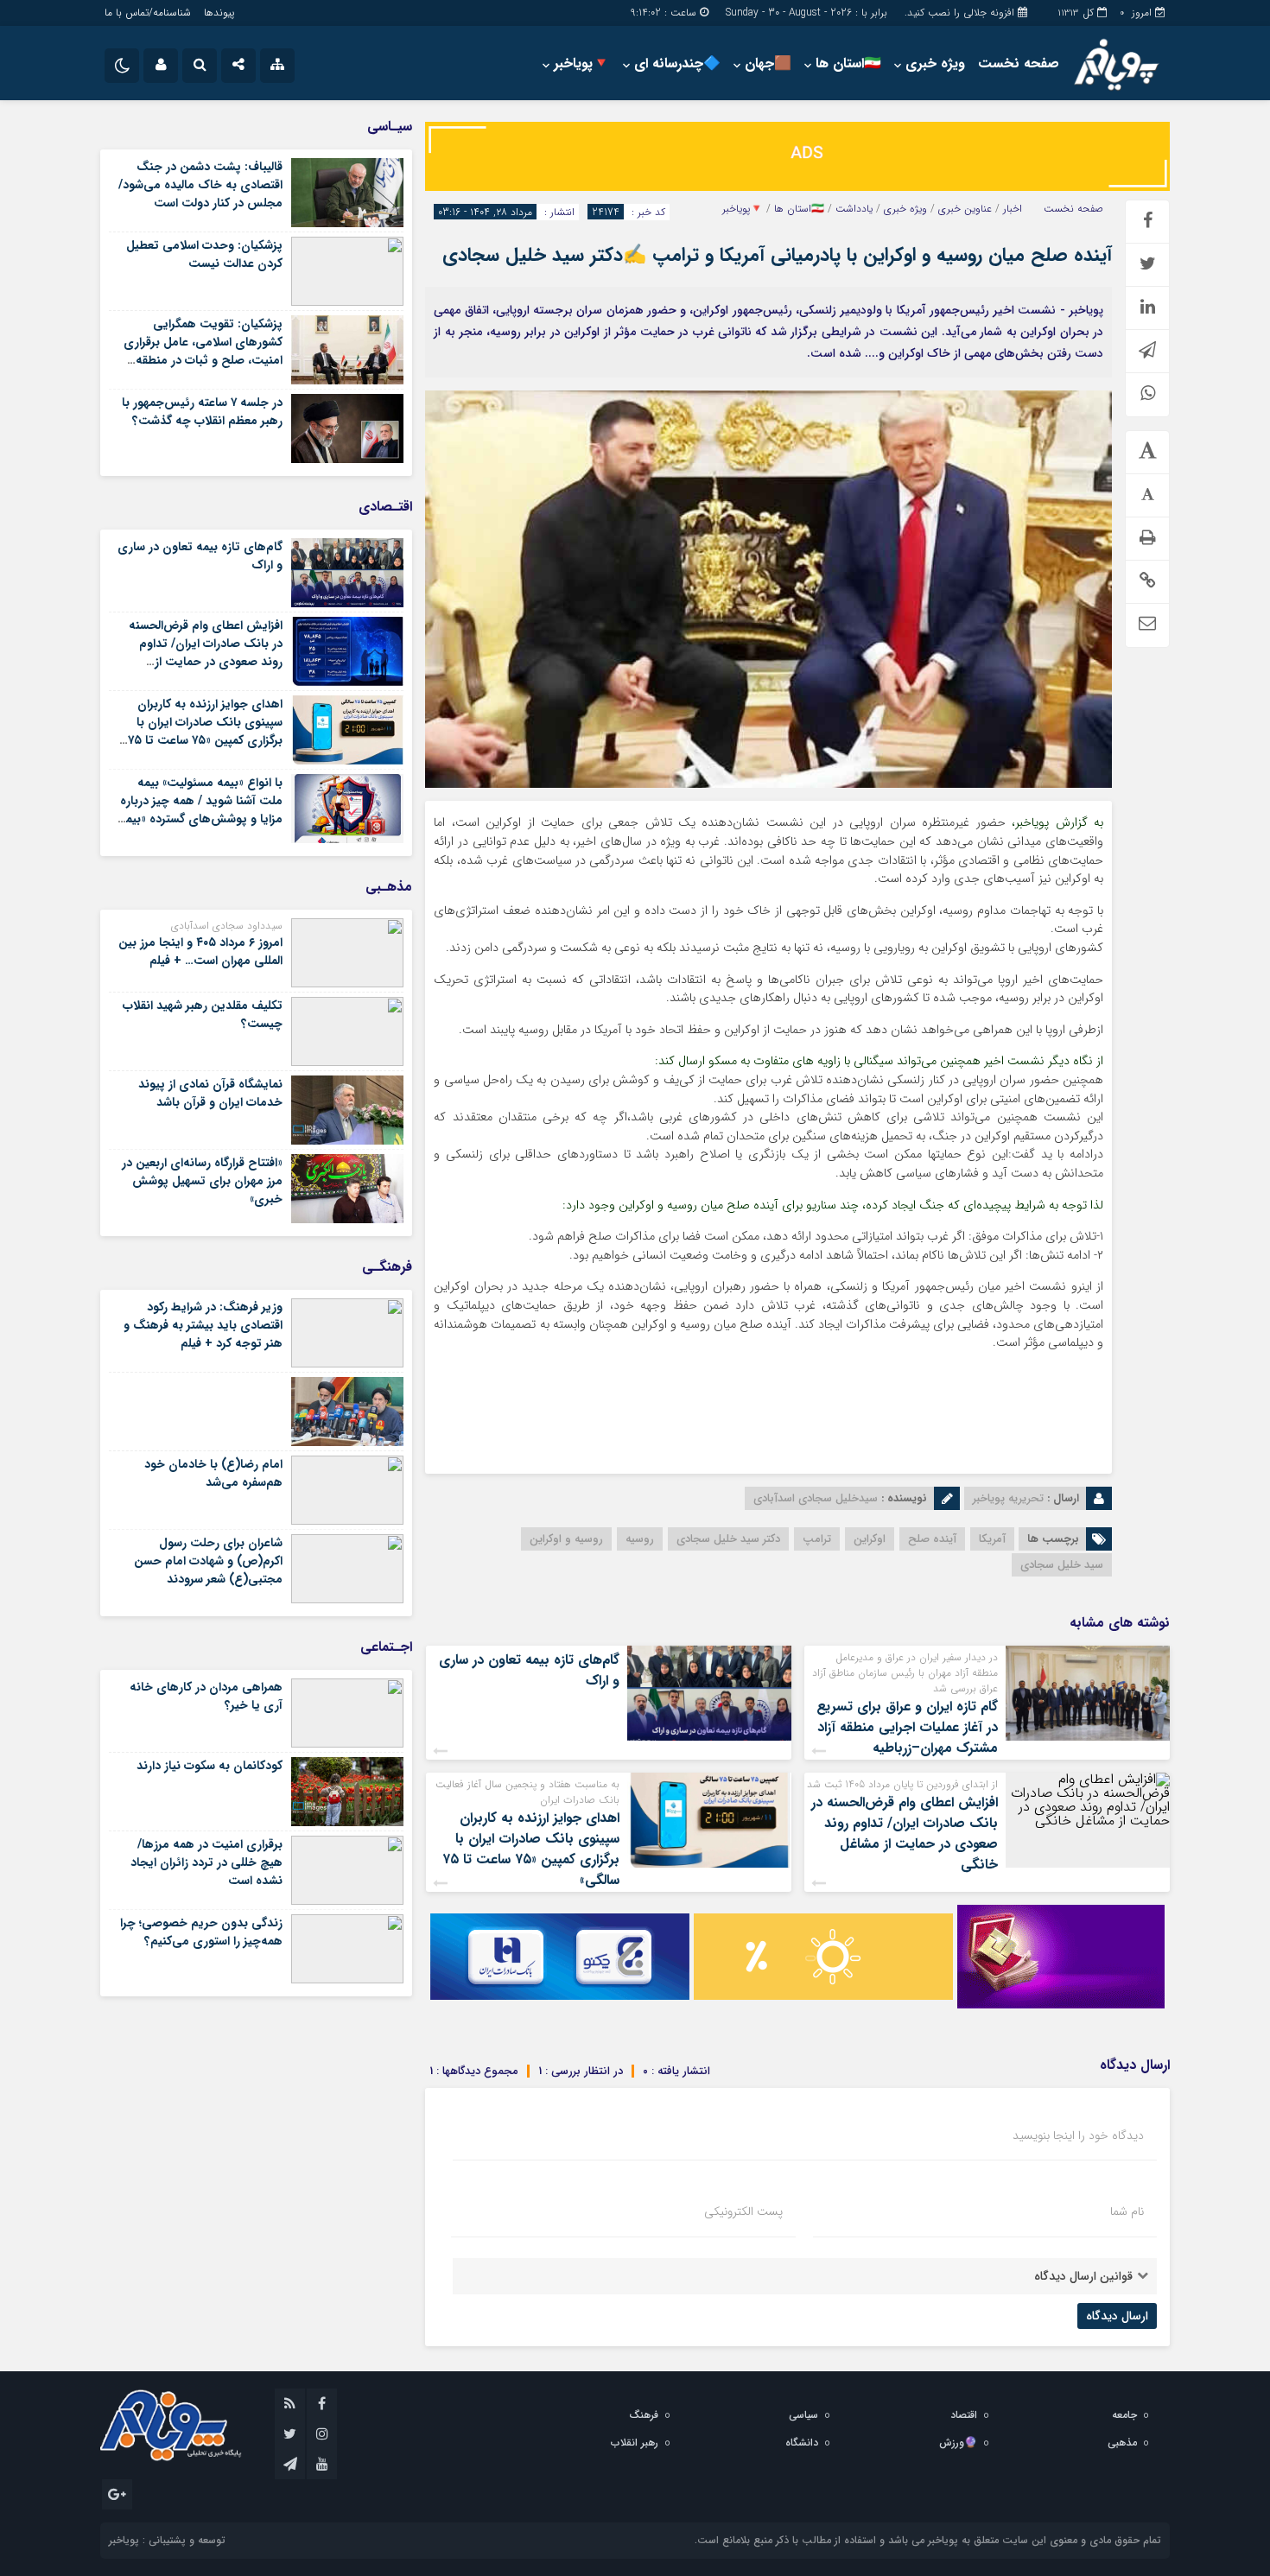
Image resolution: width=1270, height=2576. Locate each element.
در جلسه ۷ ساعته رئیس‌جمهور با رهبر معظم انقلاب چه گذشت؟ (202, 412)
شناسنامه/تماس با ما (148, 13)
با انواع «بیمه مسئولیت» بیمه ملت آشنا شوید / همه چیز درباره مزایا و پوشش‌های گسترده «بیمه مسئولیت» (201, 810)
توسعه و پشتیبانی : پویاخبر (167, 2540)
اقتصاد (964, 2415)
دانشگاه (802, 2443)
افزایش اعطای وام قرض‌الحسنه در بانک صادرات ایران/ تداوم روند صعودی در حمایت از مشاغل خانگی (905, 1834)
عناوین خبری (965, 209)
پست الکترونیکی (743, 2211)
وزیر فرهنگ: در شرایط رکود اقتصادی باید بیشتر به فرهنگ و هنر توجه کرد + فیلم (203, 1325)
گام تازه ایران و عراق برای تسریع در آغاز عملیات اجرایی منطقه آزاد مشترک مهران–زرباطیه (907, 1727)
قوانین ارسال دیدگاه (1083, 2276)
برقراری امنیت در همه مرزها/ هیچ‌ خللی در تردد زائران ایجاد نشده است (206, 1862)
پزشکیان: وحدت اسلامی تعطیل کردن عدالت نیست (204, 254)
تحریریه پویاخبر (1008, 1498)
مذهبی (1122, 2443)
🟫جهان (768, 63)
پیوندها (219, 13)
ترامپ (817, 1539)
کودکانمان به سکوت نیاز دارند (210, 1766)
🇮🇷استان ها (848, 63)
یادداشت (854, 209)
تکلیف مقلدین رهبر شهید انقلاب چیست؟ (203, 1015)
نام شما (1127, 2211)
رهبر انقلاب (635, 2443)
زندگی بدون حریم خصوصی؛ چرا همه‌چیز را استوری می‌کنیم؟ (201, 1932)
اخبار (1013, 209)
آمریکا (992, 1539)
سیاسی (803, 2415)
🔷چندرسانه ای (677, 63)
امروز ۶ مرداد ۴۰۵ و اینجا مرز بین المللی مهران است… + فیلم (200, 952)
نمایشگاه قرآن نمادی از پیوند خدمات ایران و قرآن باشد (210, 1093)
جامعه (1124, 2415)
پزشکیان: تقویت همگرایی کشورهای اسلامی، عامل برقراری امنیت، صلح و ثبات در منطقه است (203, 351)
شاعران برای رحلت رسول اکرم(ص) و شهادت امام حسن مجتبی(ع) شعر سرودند (208, 1561)
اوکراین (870, 1539)
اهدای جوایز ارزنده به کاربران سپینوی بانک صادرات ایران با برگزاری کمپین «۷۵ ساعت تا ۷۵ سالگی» (531, 1849)
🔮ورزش (958, 2443)
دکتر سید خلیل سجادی (728, 1539)
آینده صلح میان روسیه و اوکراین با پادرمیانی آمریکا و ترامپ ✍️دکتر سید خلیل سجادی (777, 255)
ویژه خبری (935, 63)
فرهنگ (644, 2415)
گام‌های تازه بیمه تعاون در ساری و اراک (529, 1670)
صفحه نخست (1019, 63)
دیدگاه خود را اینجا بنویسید (1078, 2135)
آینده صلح (932, 1539)
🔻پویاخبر (582, 63)
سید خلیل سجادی (1062, 1565)
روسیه (640, 1539)
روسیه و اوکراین (566, 1539)
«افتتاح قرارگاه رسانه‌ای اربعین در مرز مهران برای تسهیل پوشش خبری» (202, 1181)
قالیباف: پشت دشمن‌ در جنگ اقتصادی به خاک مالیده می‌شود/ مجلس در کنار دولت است (200, 185)
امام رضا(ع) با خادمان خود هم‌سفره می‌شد (213, 1473)
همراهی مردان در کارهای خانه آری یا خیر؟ (206, 1696)
